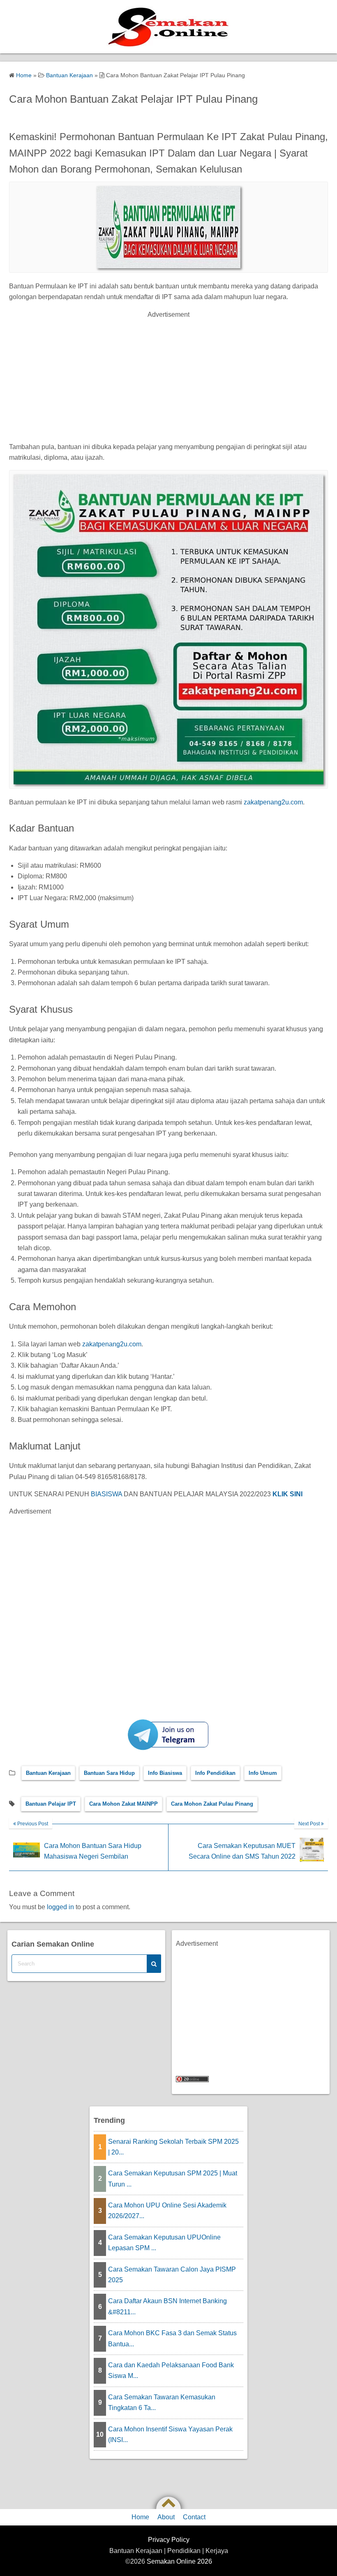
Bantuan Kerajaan (48, 1773)
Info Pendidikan (215, 1773)
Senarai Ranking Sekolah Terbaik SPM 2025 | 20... (173, 2147)
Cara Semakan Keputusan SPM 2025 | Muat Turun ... (173, 2179)
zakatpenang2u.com (272, 802)
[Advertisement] (168, 378)
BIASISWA (106, 1494)
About (166, 2517)
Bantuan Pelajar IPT (51, 1804)
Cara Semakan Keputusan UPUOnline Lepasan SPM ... (164, 2243)
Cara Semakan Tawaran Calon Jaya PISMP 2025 (172, 2275)
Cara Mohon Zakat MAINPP (123, 1804)
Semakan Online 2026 (179, 2561)
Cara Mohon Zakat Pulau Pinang (212, 1804)
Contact (194, 2517)
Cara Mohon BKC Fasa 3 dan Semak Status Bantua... (172, 2338)
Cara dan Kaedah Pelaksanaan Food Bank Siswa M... (171, 2370)
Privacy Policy (169, 2540)
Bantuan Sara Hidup (109, 1773)
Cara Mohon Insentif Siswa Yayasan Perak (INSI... (170, 2434)
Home (140, 2517)
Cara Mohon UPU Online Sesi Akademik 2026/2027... (167, 2211)
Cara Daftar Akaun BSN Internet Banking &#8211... (167, 2306)
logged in (60, 1907)
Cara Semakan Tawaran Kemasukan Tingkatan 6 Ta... (162, 2402)
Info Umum (263, 1773)
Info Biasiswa (165, 1773)
